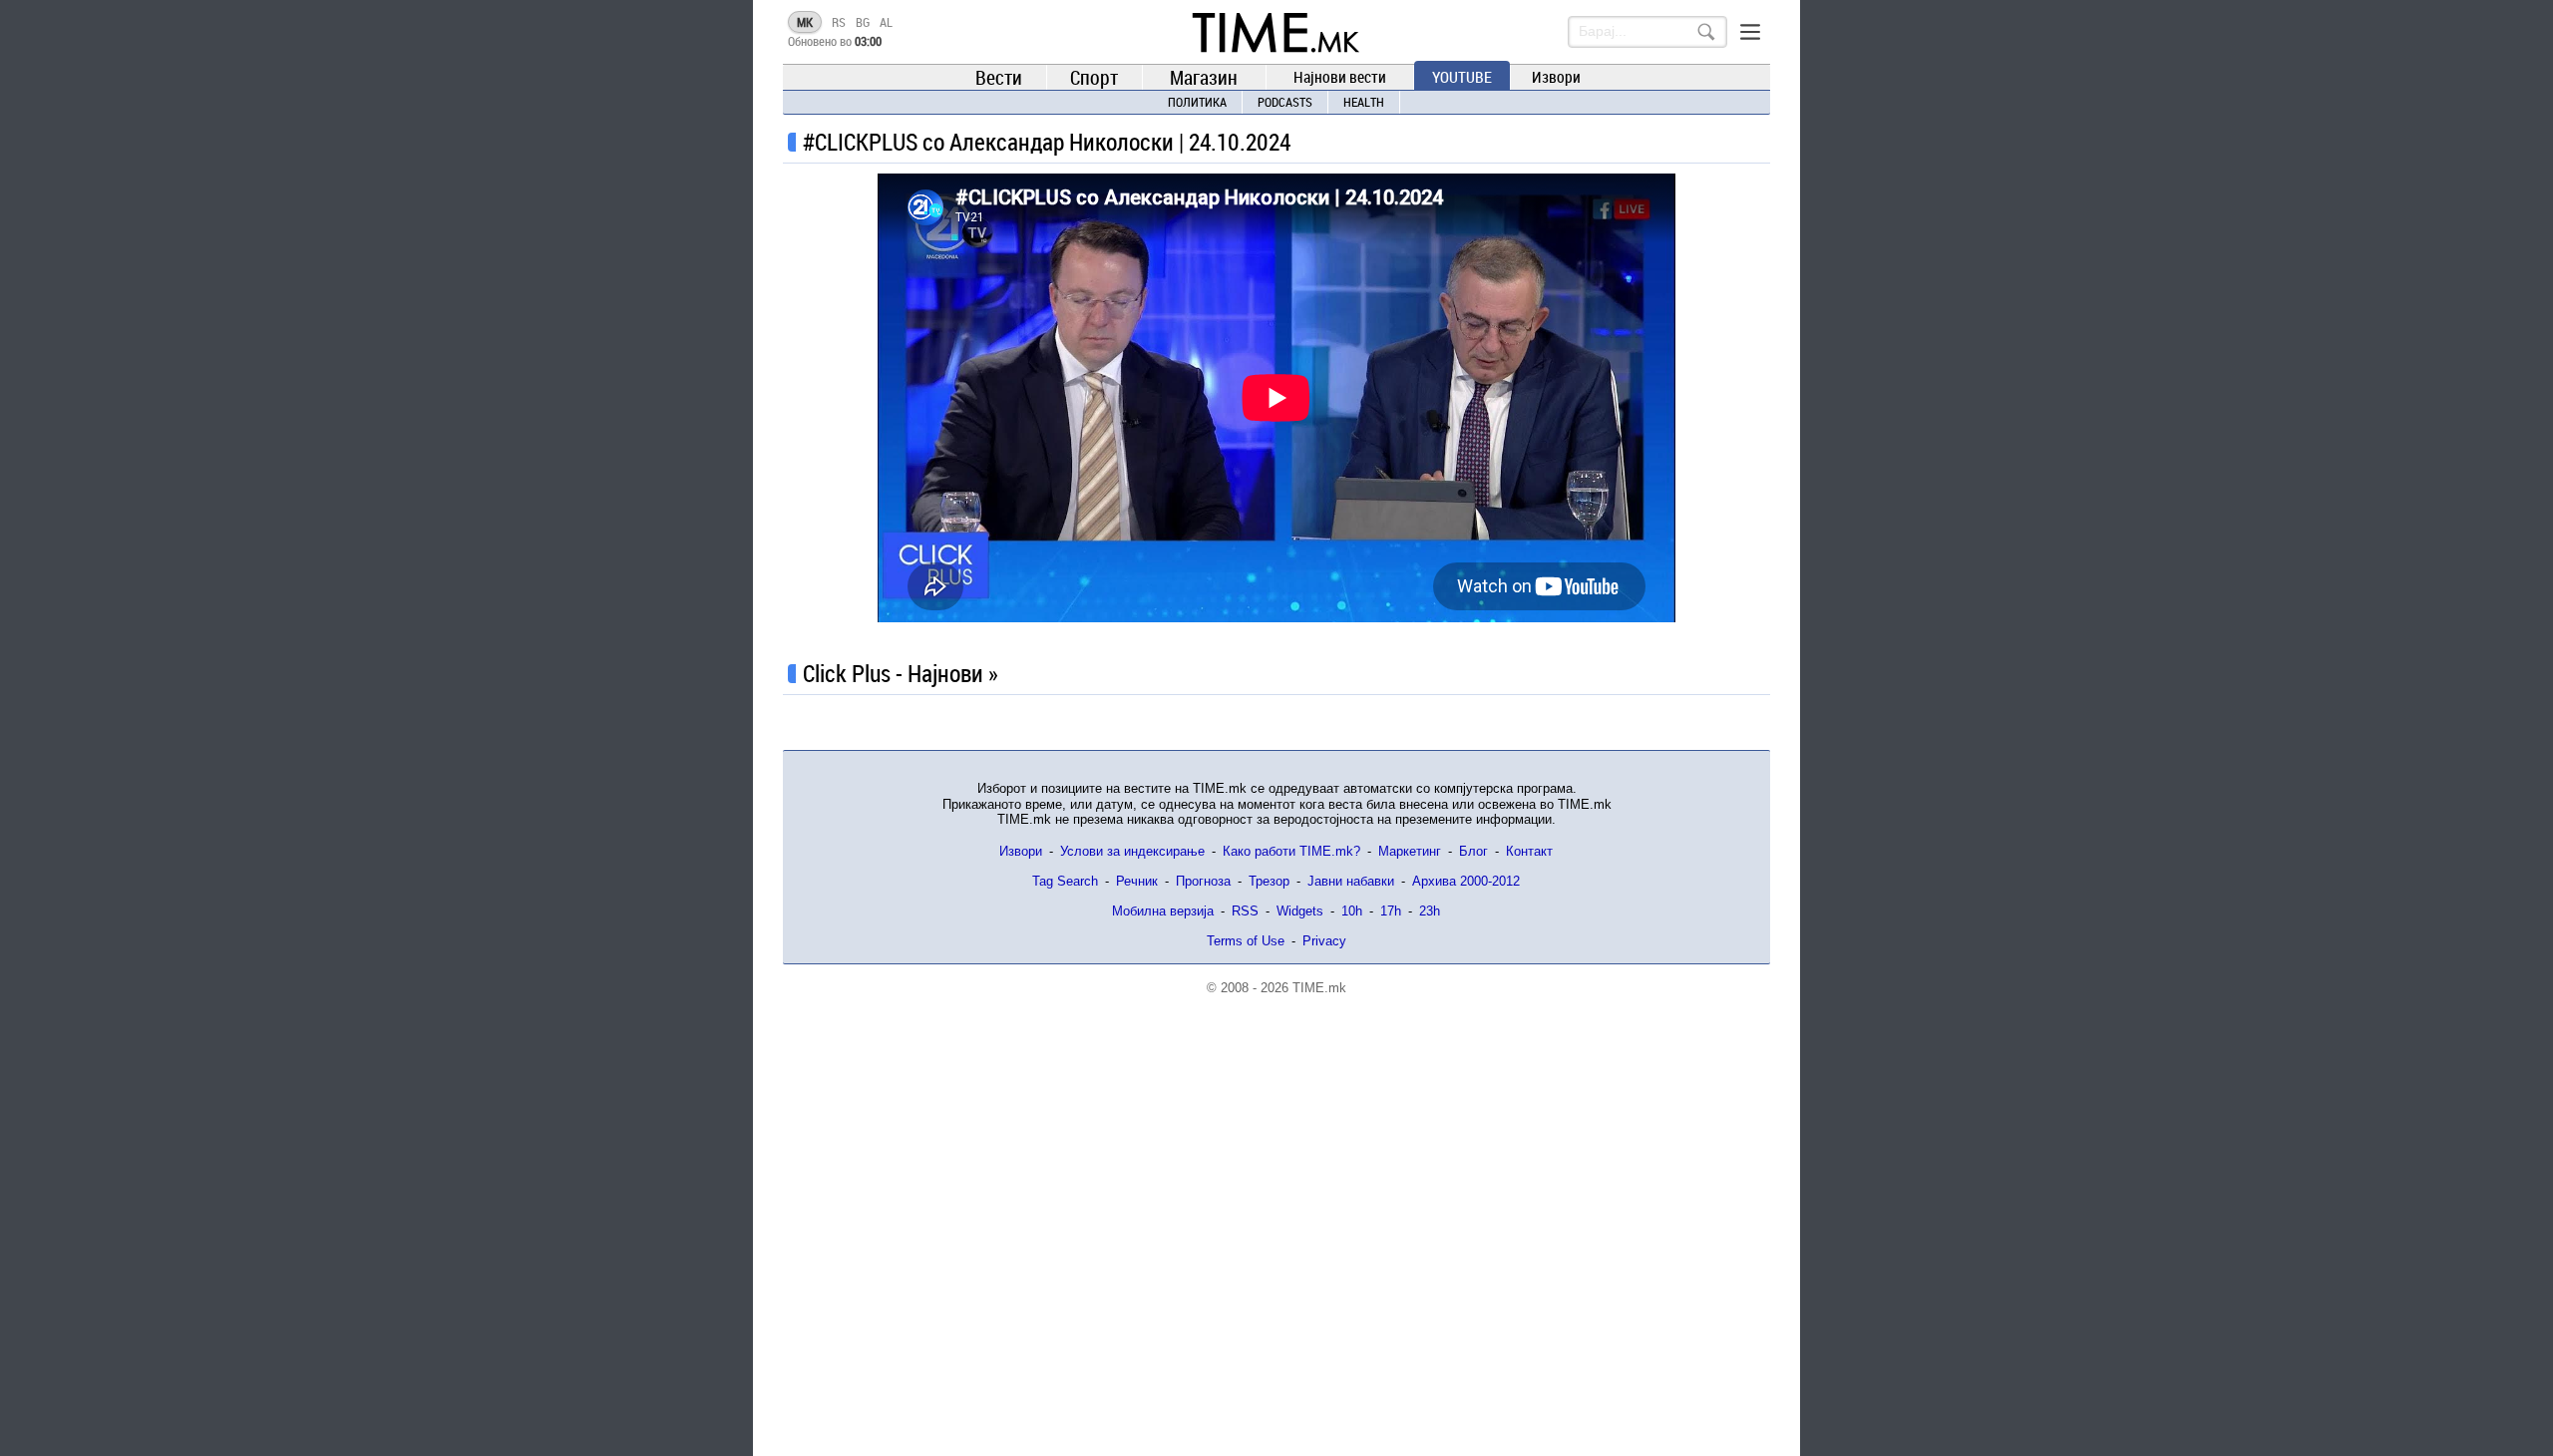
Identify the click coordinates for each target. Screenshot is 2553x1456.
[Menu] (1750, 32)
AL (886, 22)
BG (863, 22)
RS (839, 22)
